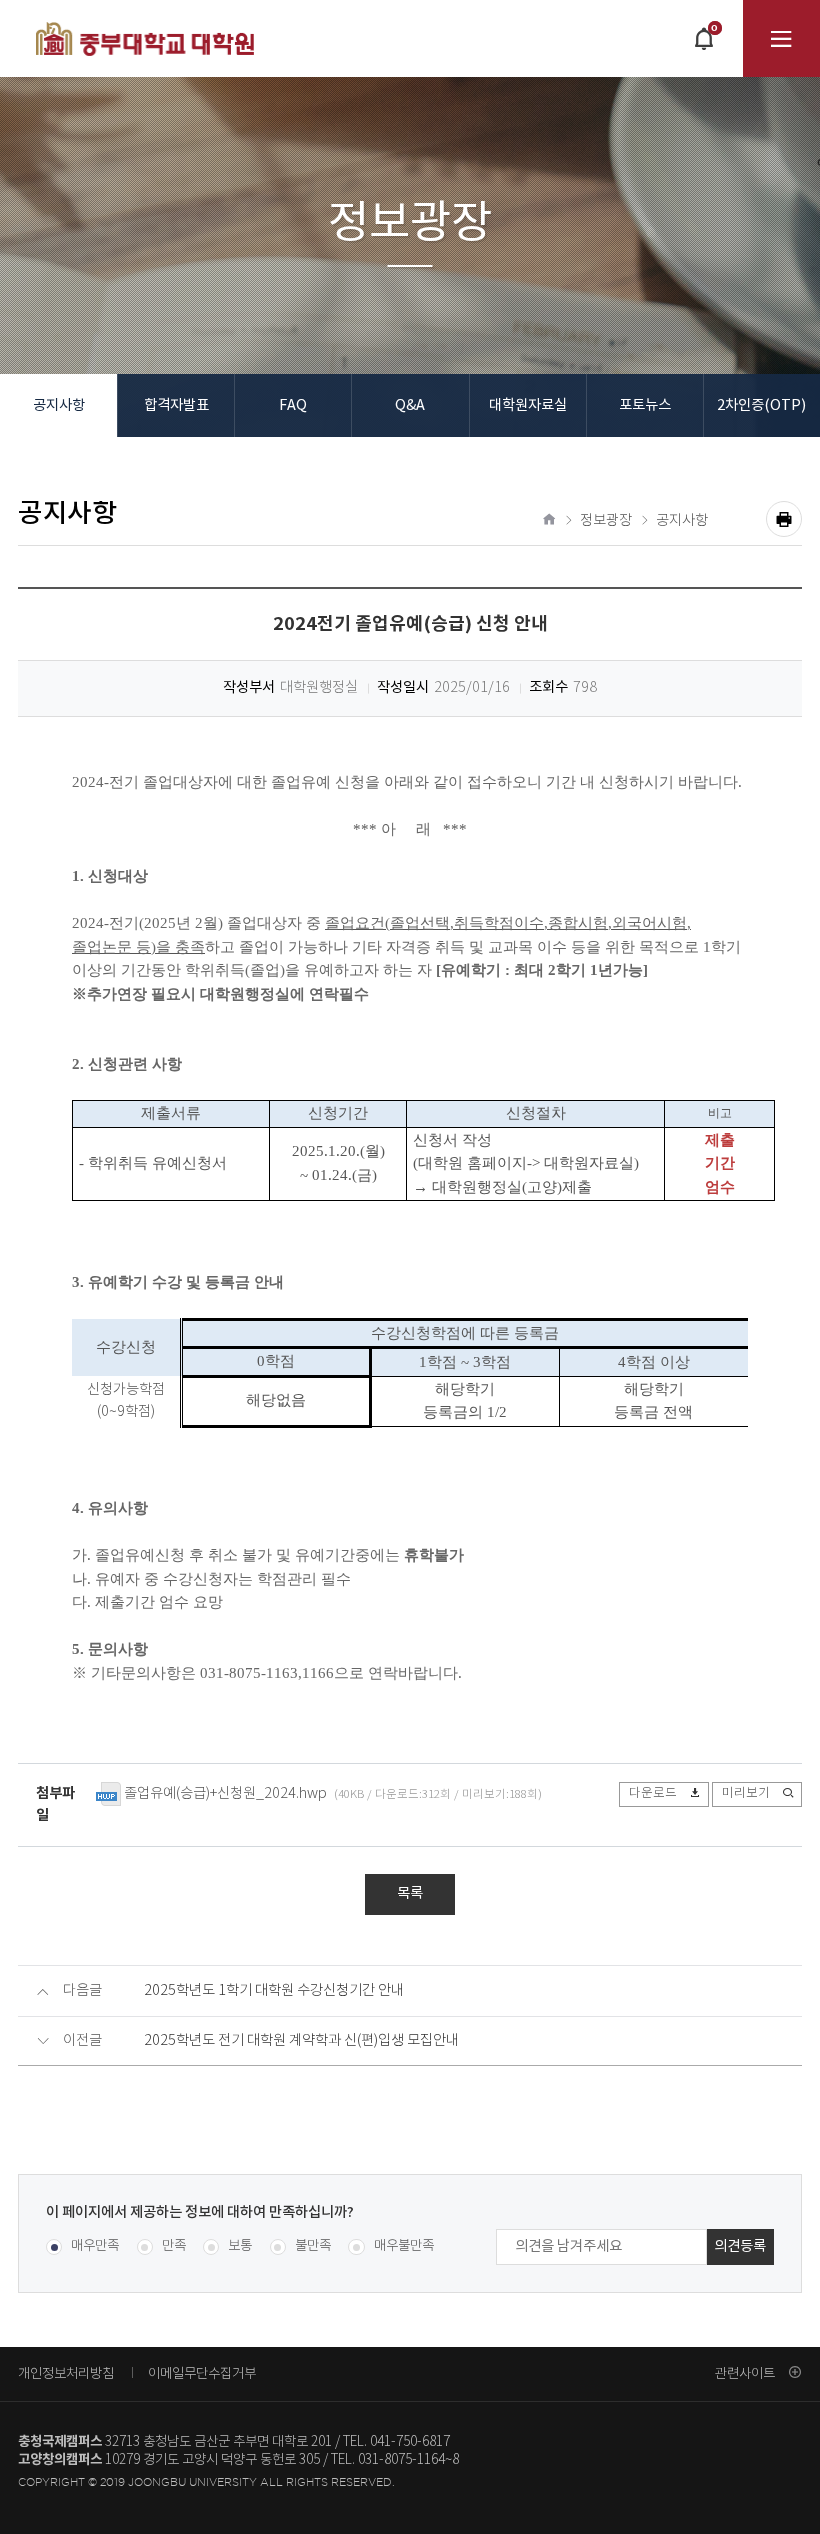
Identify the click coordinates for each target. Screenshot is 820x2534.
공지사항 (59, 405)
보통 (240, 2246)
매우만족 (95, 2246)
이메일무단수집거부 (202, 2373)
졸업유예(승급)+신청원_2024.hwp (225, 1794)
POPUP (703, 49)
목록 (410, 1893)
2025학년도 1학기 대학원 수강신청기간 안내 (274, 1991)
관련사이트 (745, 2373)
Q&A (410, 405)
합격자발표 (176, 405)
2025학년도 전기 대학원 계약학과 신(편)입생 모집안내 (301, 2041)
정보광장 (606, 521)
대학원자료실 (528, 405)
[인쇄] (784, 519)
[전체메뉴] (781, 38)
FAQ (293, 405)
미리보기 (746, 1793)
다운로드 (653, 1793)
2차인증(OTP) (761, 405)
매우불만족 (403, 2246)
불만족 (313, 2246)
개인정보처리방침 (66, 2373)
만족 (174, 2246)
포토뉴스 (645, 405)
